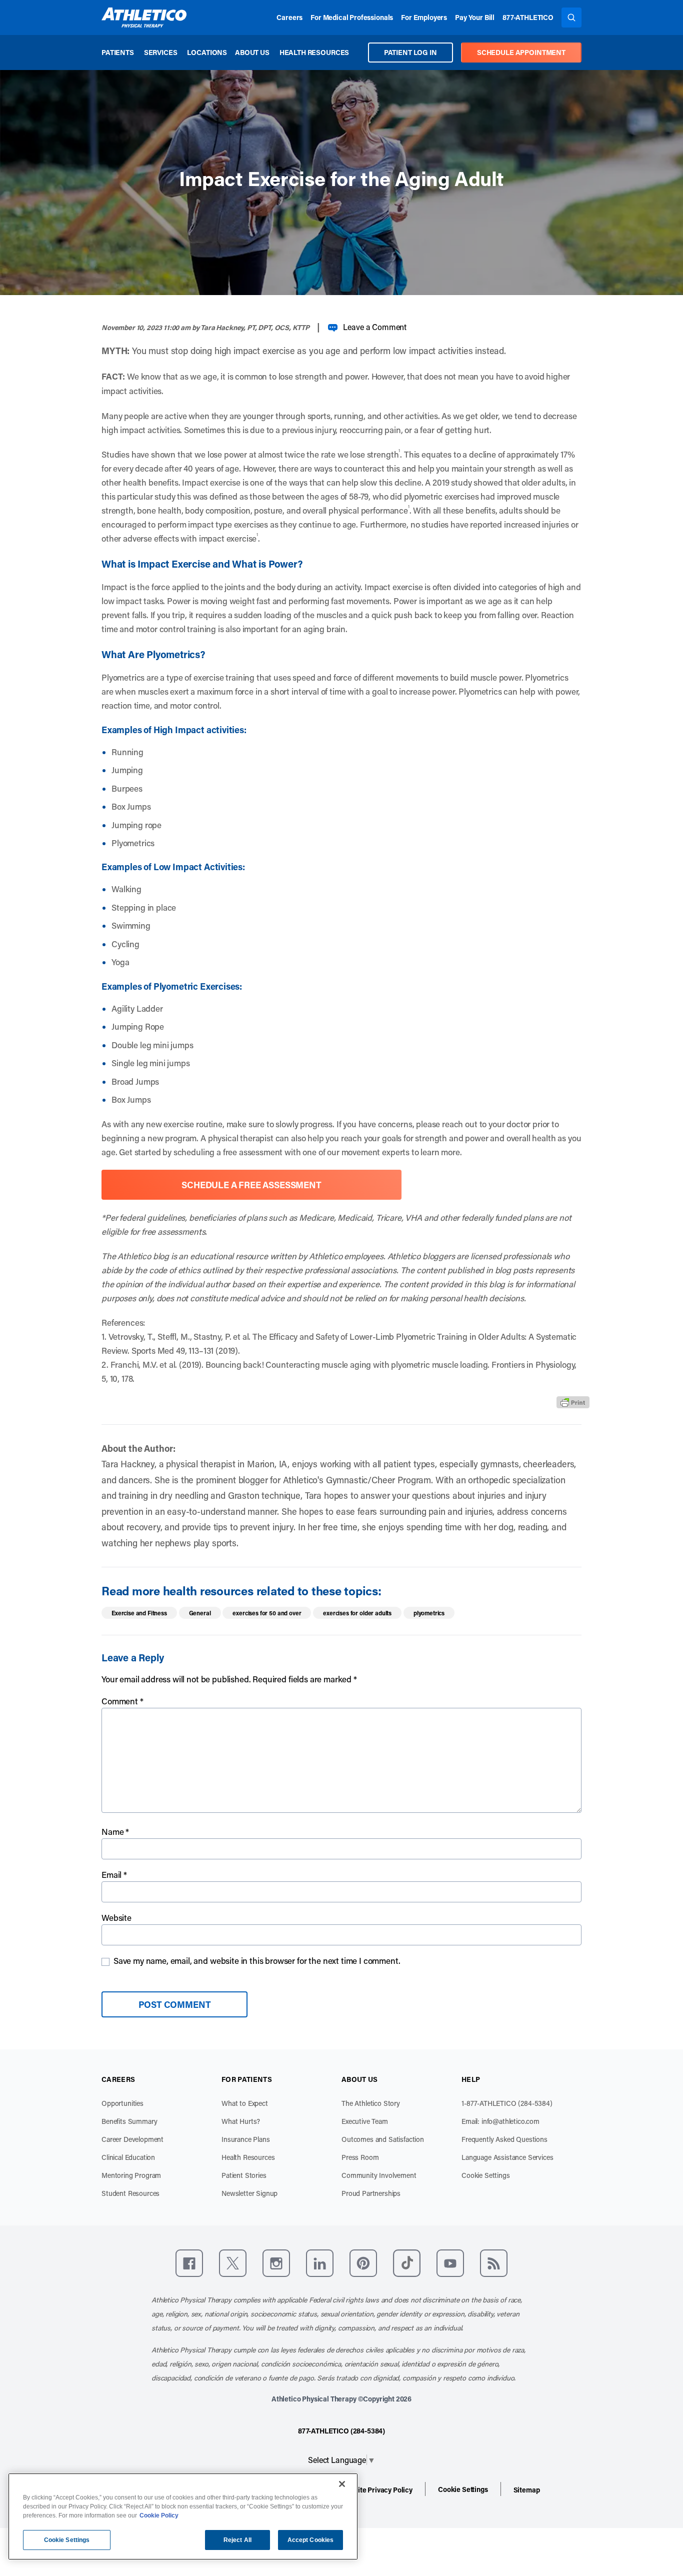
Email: (500, 2121)
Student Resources (130, 2193)
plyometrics (429, 1613)
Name (115, 1831)
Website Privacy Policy (377, 2490)
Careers (289, 17)
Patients (118, 52)
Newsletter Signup (249, 2193)
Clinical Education (128, 2157)
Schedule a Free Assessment (251, 1185)
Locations (207, 52)
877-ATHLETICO (528, 17)
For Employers (424, 17)
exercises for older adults (357, 1613)
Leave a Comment (375, 327)
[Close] (342, 2484)
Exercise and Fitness (139, 1613)
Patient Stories (244, 2175)
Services (161, 52)
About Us (252, 52)
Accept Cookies (311, 2540)
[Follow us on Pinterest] (363, 2263)
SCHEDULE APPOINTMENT (521, 52)
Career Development (132, 2139)
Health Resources (314, 52)
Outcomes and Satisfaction (383, 2139)
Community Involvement (379, 2175)
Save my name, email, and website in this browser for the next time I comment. (257, 1960)
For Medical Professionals (352, 17)
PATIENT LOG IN (410, 52)
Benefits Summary (129, 2121)
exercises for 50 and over (267, 1613)
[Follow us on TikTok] (407, 2263)
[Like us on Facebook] (189, 2263)
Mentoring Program (131, 2175)
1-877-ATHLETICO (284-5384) (507, 2103)
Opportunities (122, 2103)
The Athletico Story (371, 2103)
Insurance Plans (246, 2139)
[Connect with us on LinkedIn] (320, 2263)
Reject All (237, 2540)
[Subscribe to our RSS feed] (494, 2263)
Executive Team (365, 2121)
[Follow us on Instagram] (276, 2263)
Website (116, 1917)
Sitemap (527, 2490)
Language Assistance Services (507, 2157)
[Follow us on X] (233, 2263)
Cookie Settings (486, 2175)
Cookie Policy (159, 2515)
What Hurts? (241, 2121)
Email (114, 1874)
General (200, 1613)
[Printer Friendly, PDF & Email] (573, 1402)
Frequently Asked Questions (504, 2139)
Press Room (360, 2157)
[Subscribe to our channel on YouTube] (450, 2263)
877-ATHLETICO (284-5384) (341, 2431)
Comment (122, 1701)
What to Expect (245, 2103)
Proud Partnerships (371, 2193)
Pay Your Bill (475, 17)
